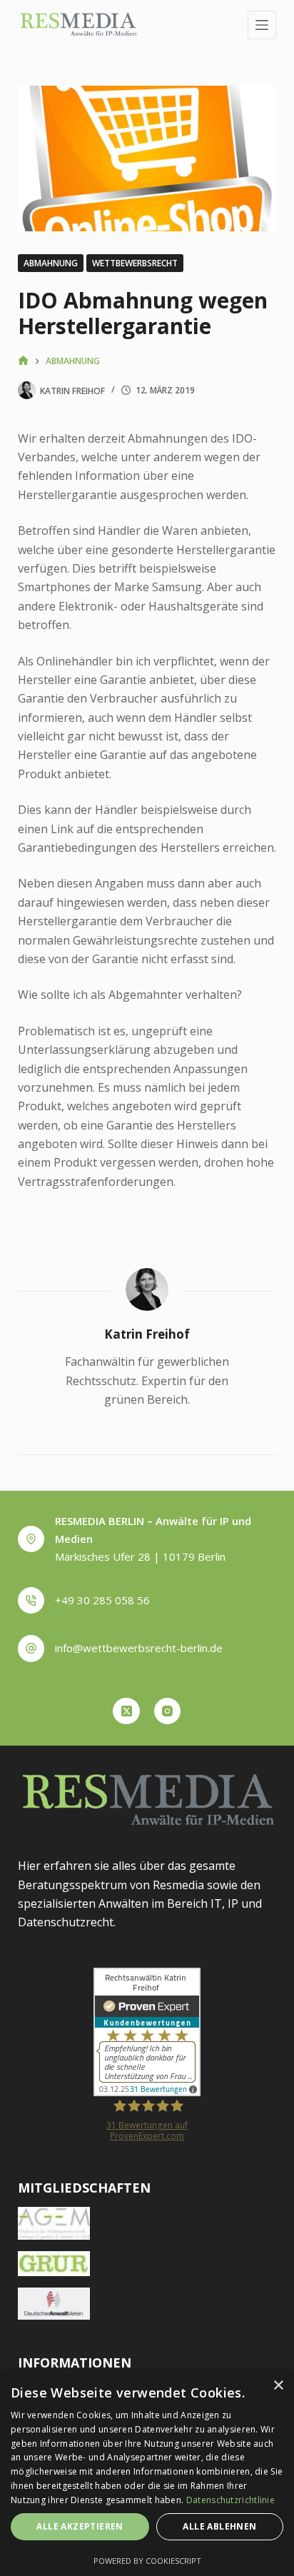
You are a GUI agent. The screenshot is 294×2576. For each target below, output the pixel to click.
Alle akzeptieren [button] (80, 2526)
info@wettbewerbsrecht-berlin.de (139, 1648)
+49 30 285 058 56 (102, 1600)
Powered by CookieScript (147, 2561)
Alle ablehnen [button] (219, 2526)
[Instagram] (168, 1711)
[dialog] (147, 2473)
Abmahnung (51, 263)
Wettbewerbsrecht (135, 263)
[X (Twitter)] (126, 1711)
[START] (23, 361)
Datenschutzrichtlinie (230, 2500)
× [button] (278, 2386)
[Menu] (262, 25)
